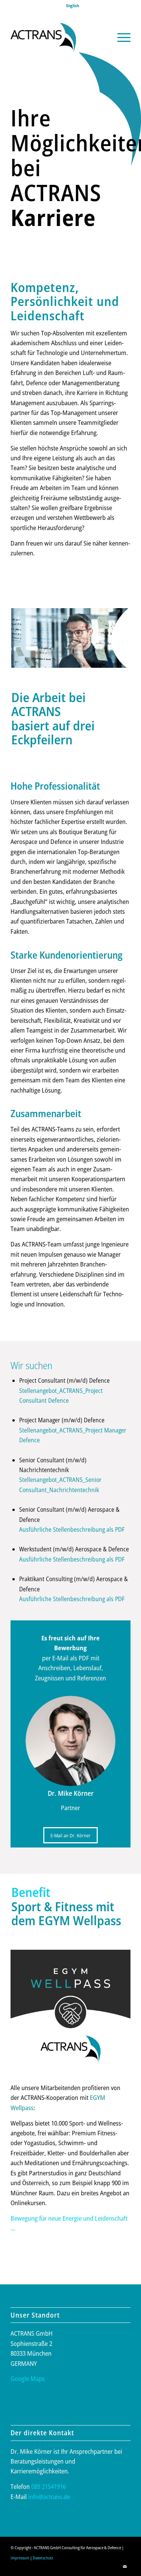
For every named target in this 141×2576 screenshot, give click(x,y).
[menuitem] (73, 6)
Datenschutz (43, 2558)
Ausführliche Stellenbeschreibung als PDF (72, 1529)
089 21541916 (49, 2486)
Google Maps (28, 2378)
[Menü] (120, 37)
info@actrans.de (49, 2497)
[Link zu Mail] (125, 2567)
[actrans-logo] (58, 37)
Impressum (20, 2558)
